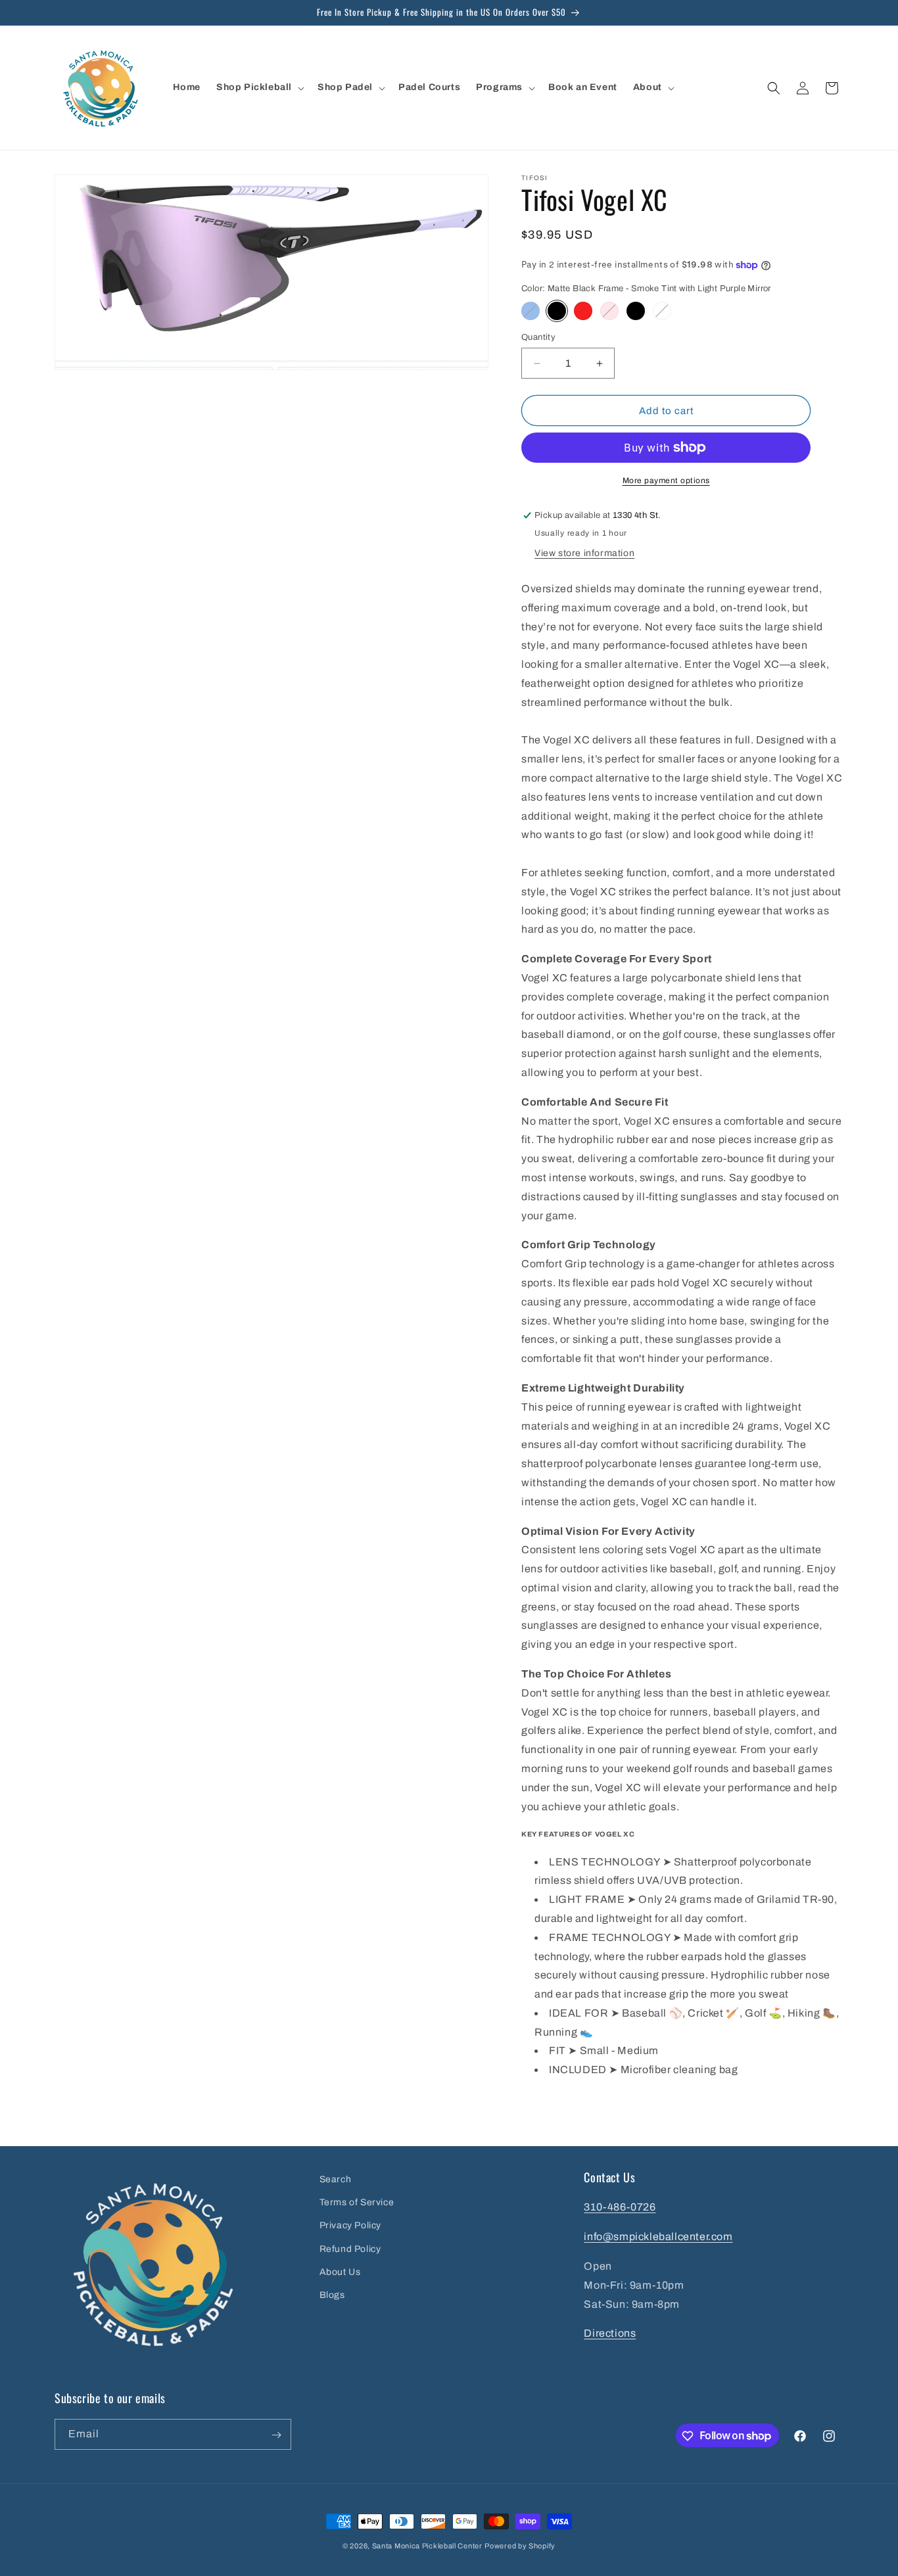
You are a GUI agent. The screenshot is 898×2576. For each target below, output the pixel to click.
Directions (610, 2334)
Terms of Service (357, 2202)
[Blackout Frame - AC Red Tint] (583, 311)
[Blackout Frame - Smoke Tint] (636, 311)
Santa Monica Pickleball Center (427, 2546)
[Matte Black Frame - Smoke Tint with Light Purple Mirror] (557, 311)
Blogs (332, 2295)
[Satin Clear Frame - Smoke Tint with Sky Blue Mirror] (531, 311)
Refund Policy (350, 2249)
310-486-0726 (620, 2208)
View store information (584, 553)
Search (336, 2179)
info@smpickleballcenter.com (658, 2236)
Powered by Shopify (520, 2546)
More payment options (666, 480)
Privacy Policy (350, 2226)
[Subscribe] (276, 2435)
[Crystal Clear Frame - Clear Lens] (662, 311)
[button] (259, 87)
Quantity (538, 337)
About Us (340, 2272)
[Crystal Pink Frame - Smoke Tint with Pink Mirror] (609, 311)
